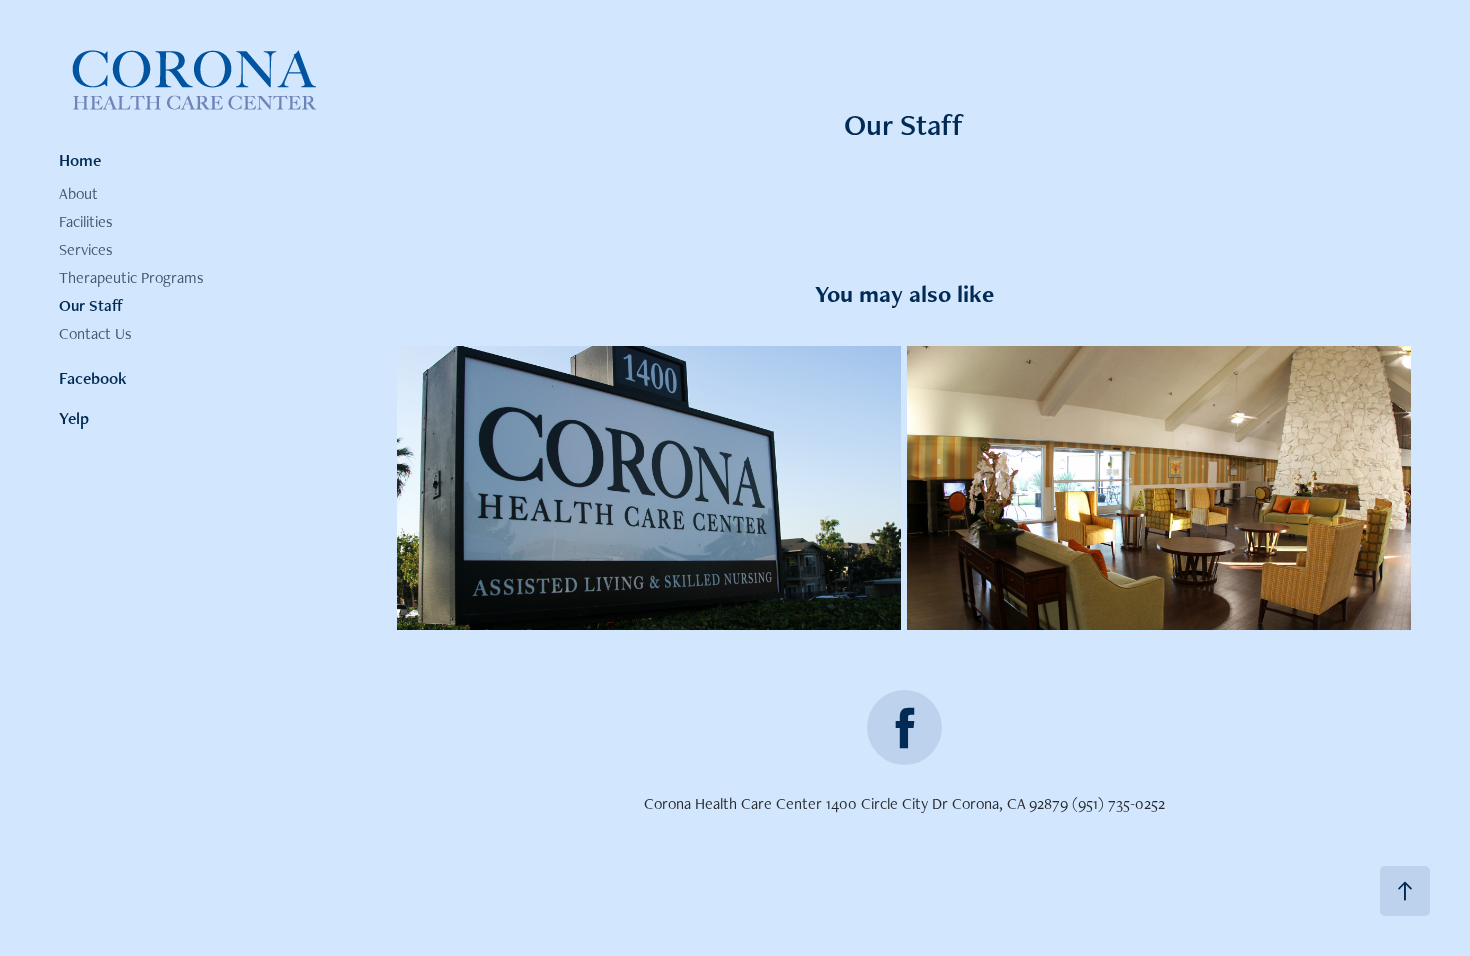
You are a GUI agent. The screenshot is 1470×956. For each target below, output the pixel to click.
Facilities (86, 221)
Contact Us (95, 333)
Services (86, 249)
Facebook (93, 378)
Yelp (74, 418)
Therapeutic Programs (131, 277)
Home (80, 160)
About (78, 193)
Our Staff (91, 305)
